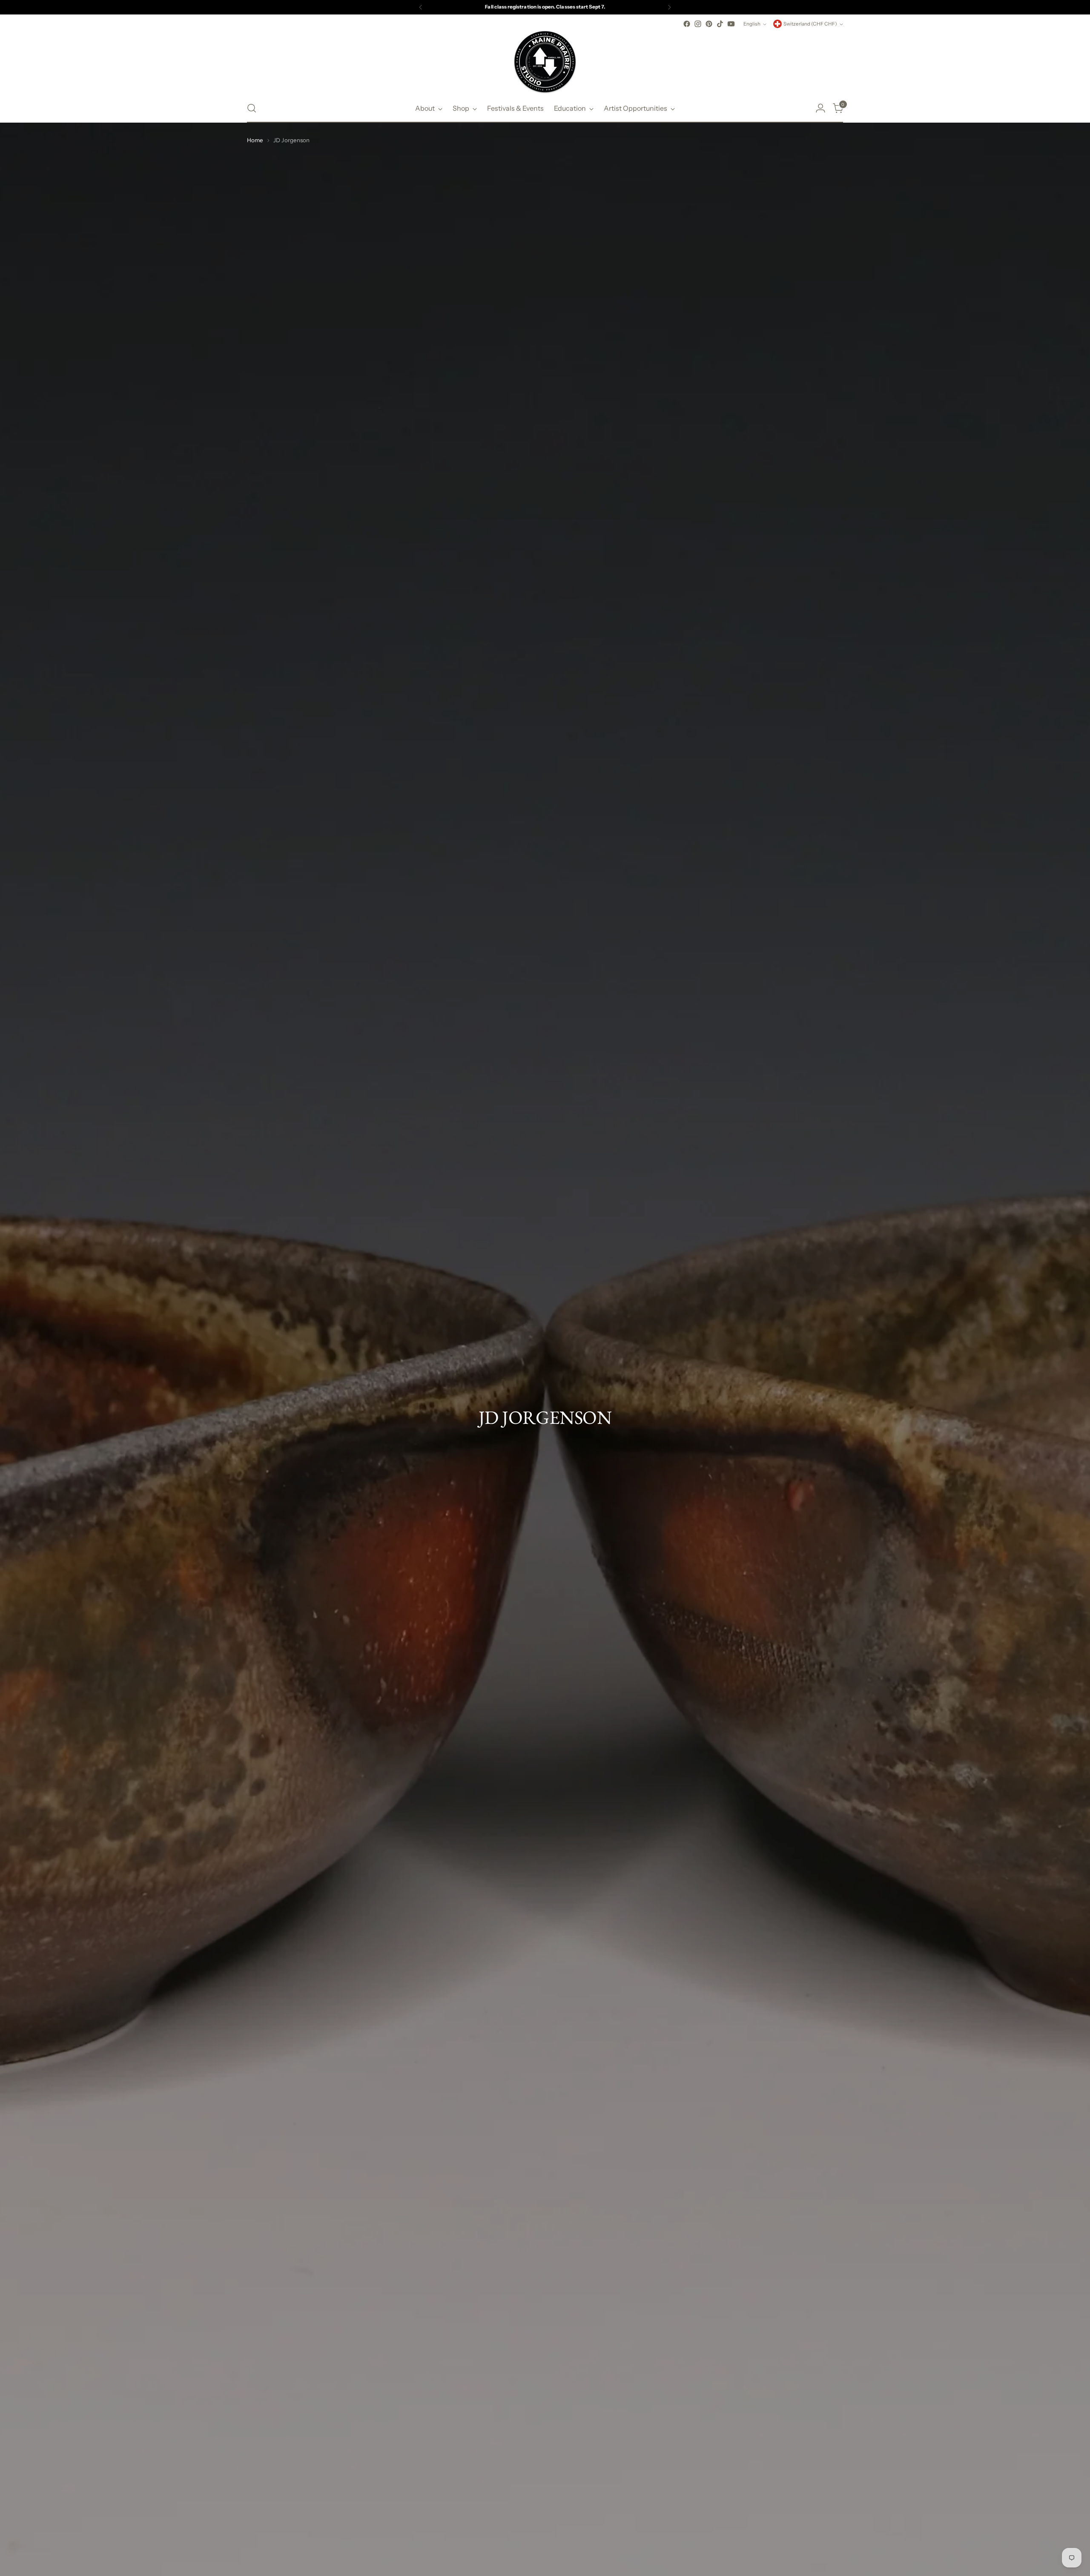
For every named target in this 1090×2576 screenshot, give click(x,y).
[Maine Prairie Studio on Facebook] (687, 24)
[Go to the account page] (820, 108)
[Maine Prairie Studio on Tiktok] (720, 24)
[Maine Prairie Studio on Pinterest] (709, 24)
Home (255, 140)
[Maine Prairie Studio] (545, 62)
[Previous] (421, 7)
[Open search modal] (252, 108)
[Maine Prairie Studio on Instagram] (698, 24)
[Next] (669, 7)
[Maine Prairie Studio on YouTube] (731, 24)
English (752, 24)
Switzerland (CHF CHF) (810, 24)
